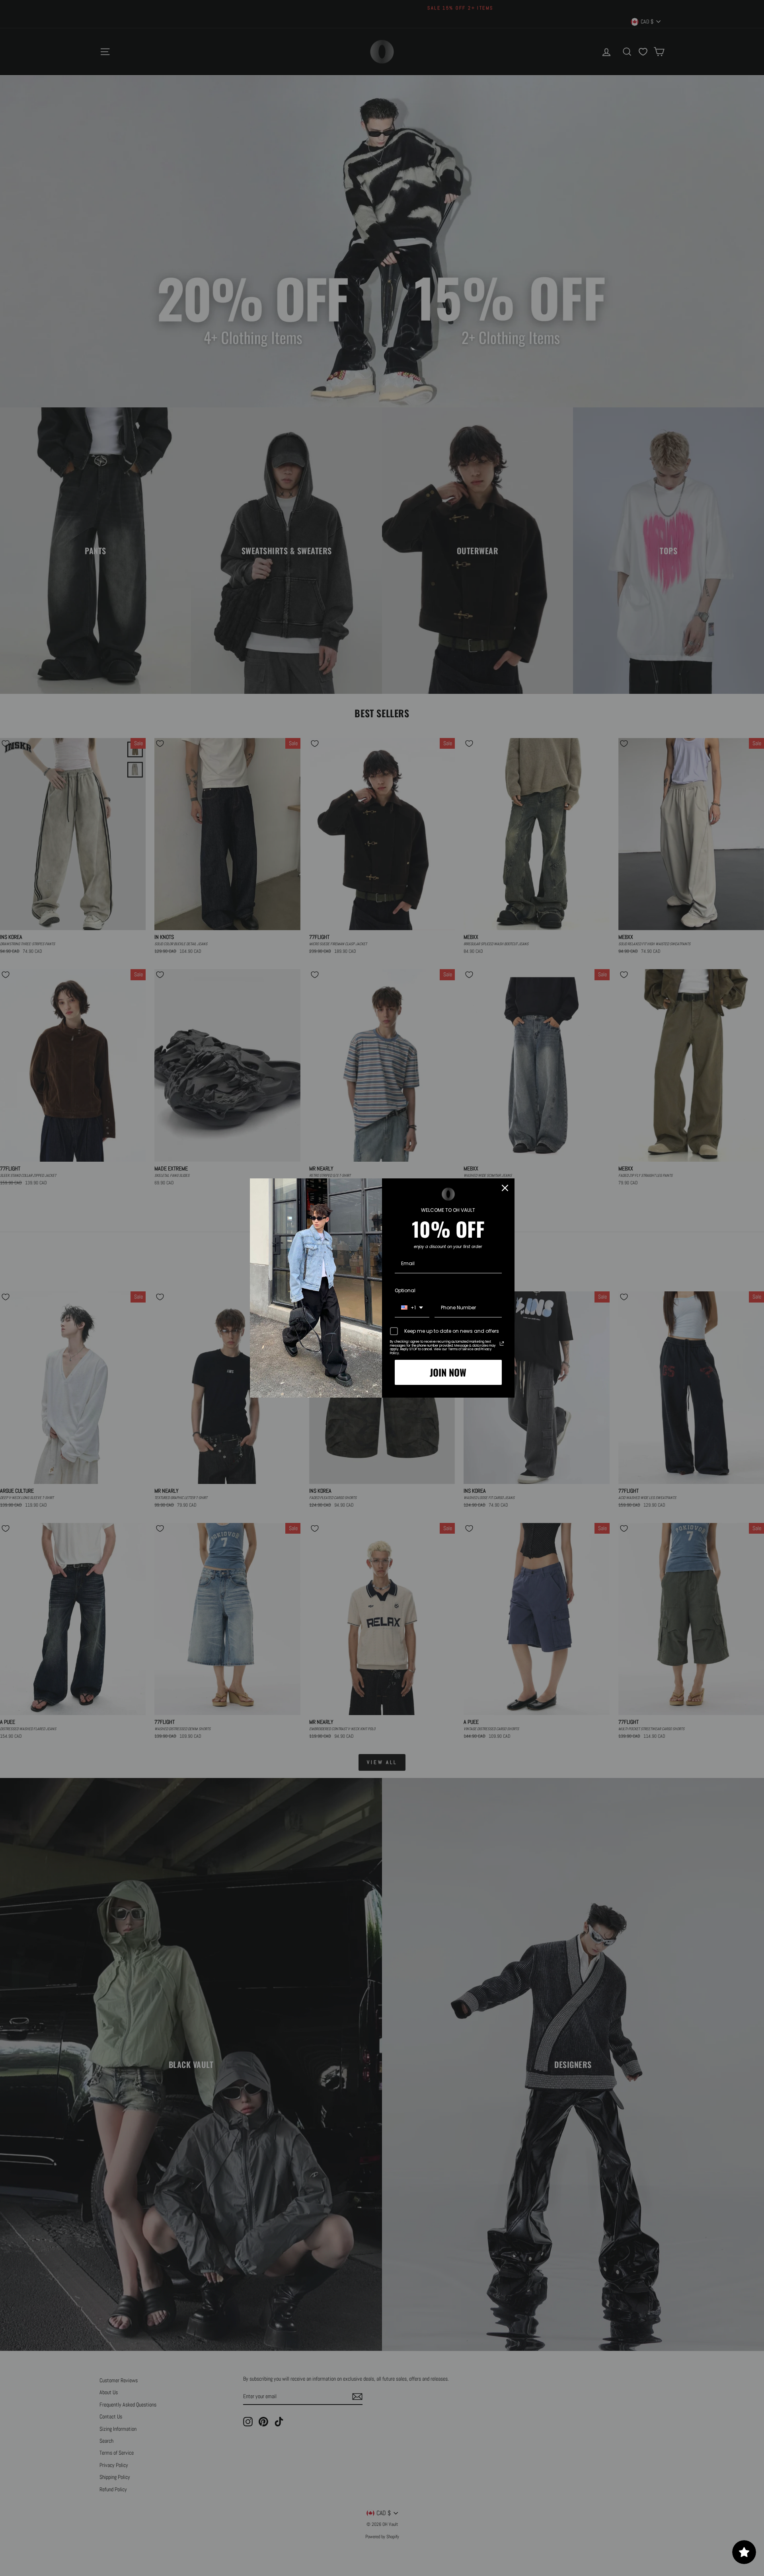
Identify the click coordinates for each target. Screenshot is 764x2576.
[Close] (505, 1188)
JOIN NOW (448, 1372)
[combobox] (412, 1308)
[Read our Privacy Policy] (502, 1343)
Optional (405, 1290)
